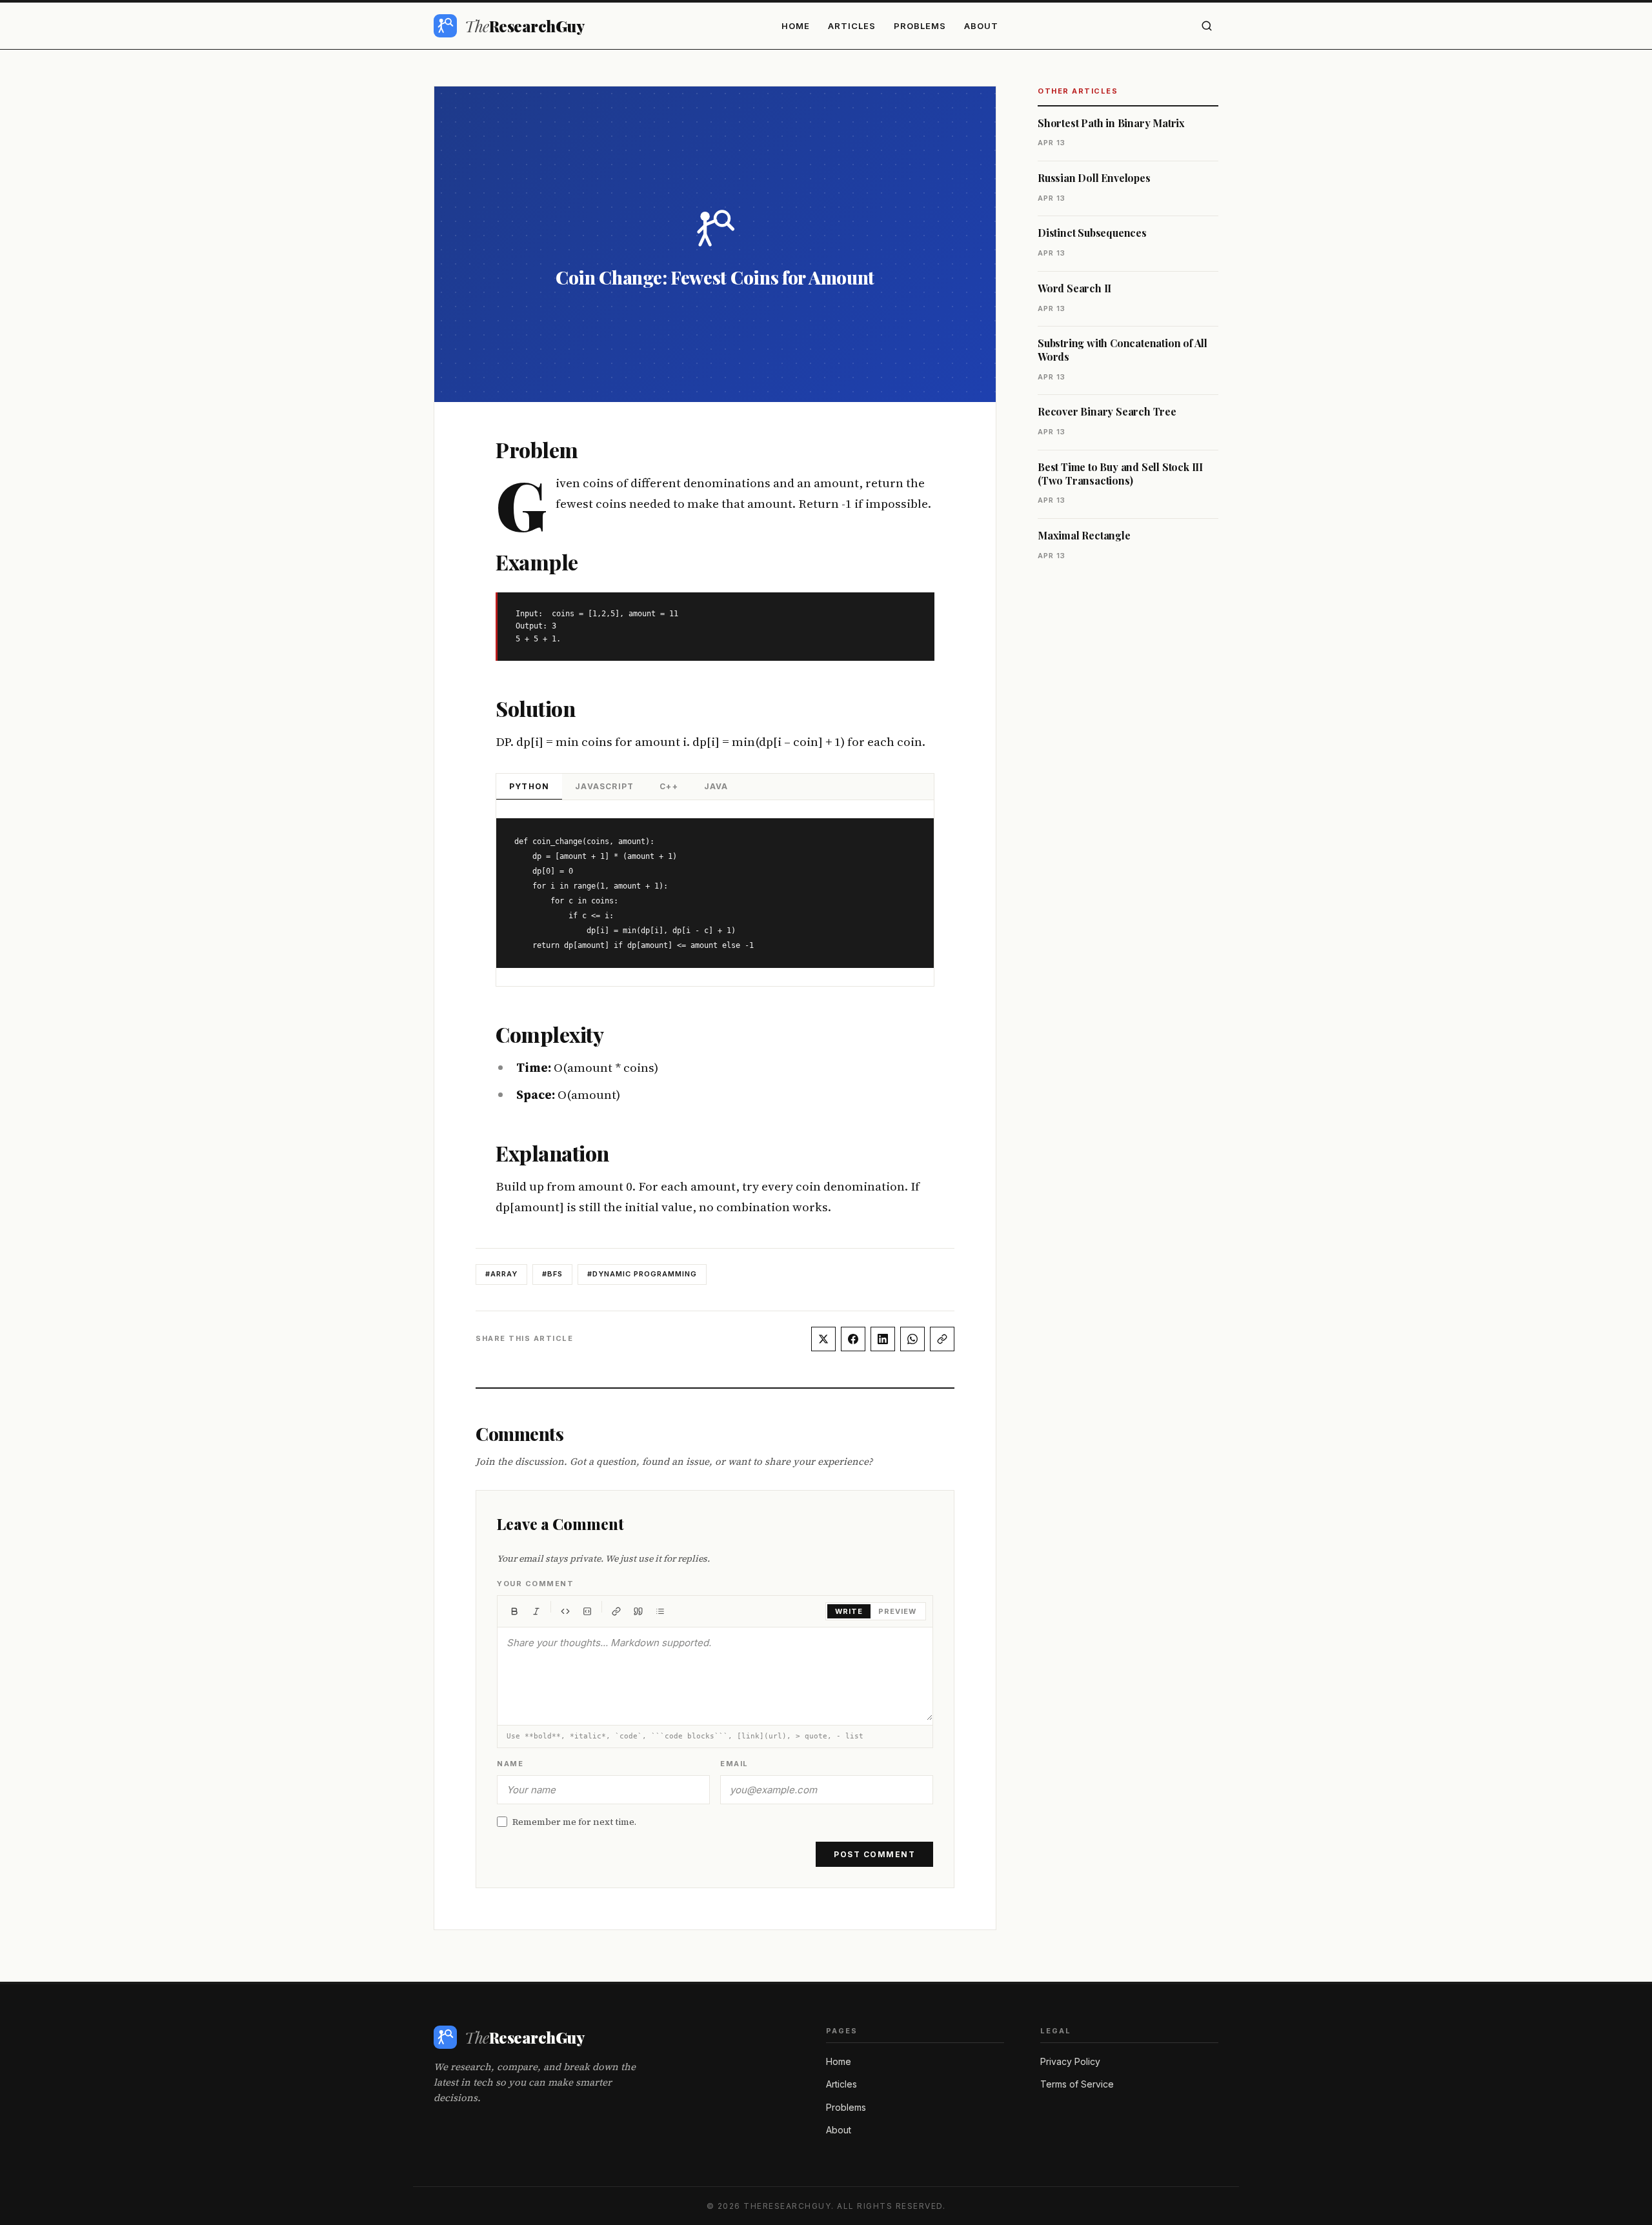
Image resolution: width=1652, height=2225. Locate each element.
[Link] (616, 1611)
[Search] (1207, 26)
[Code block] (587, 1611)
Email (734, 1764)
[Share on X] (823, 1339)
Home (796, 26)
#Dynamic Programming (642, 1274)
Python (529, 786)
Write (849, 1611)
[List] (660, 1611)
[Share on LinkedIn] (883, 1339)
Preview (897, 1611)
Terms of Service (1077, 2084)
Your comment (535, 1584)
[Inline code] (565, 1611)
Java (716, 786)
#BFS (552, 1274)
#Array (501, 1274)
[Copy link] (942, 1339)
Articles (852, 26)
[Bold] (514, 1611)
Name (510, 1764)
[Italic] (536, 1611)
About (981, 26)
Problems (920, 26)
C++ (669, 786)
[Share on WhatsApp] (912, 1339)
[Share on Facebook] (853, 1339)
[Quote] (638, 1611)
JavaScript (604, 786)
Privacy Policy (1070, 2061)
